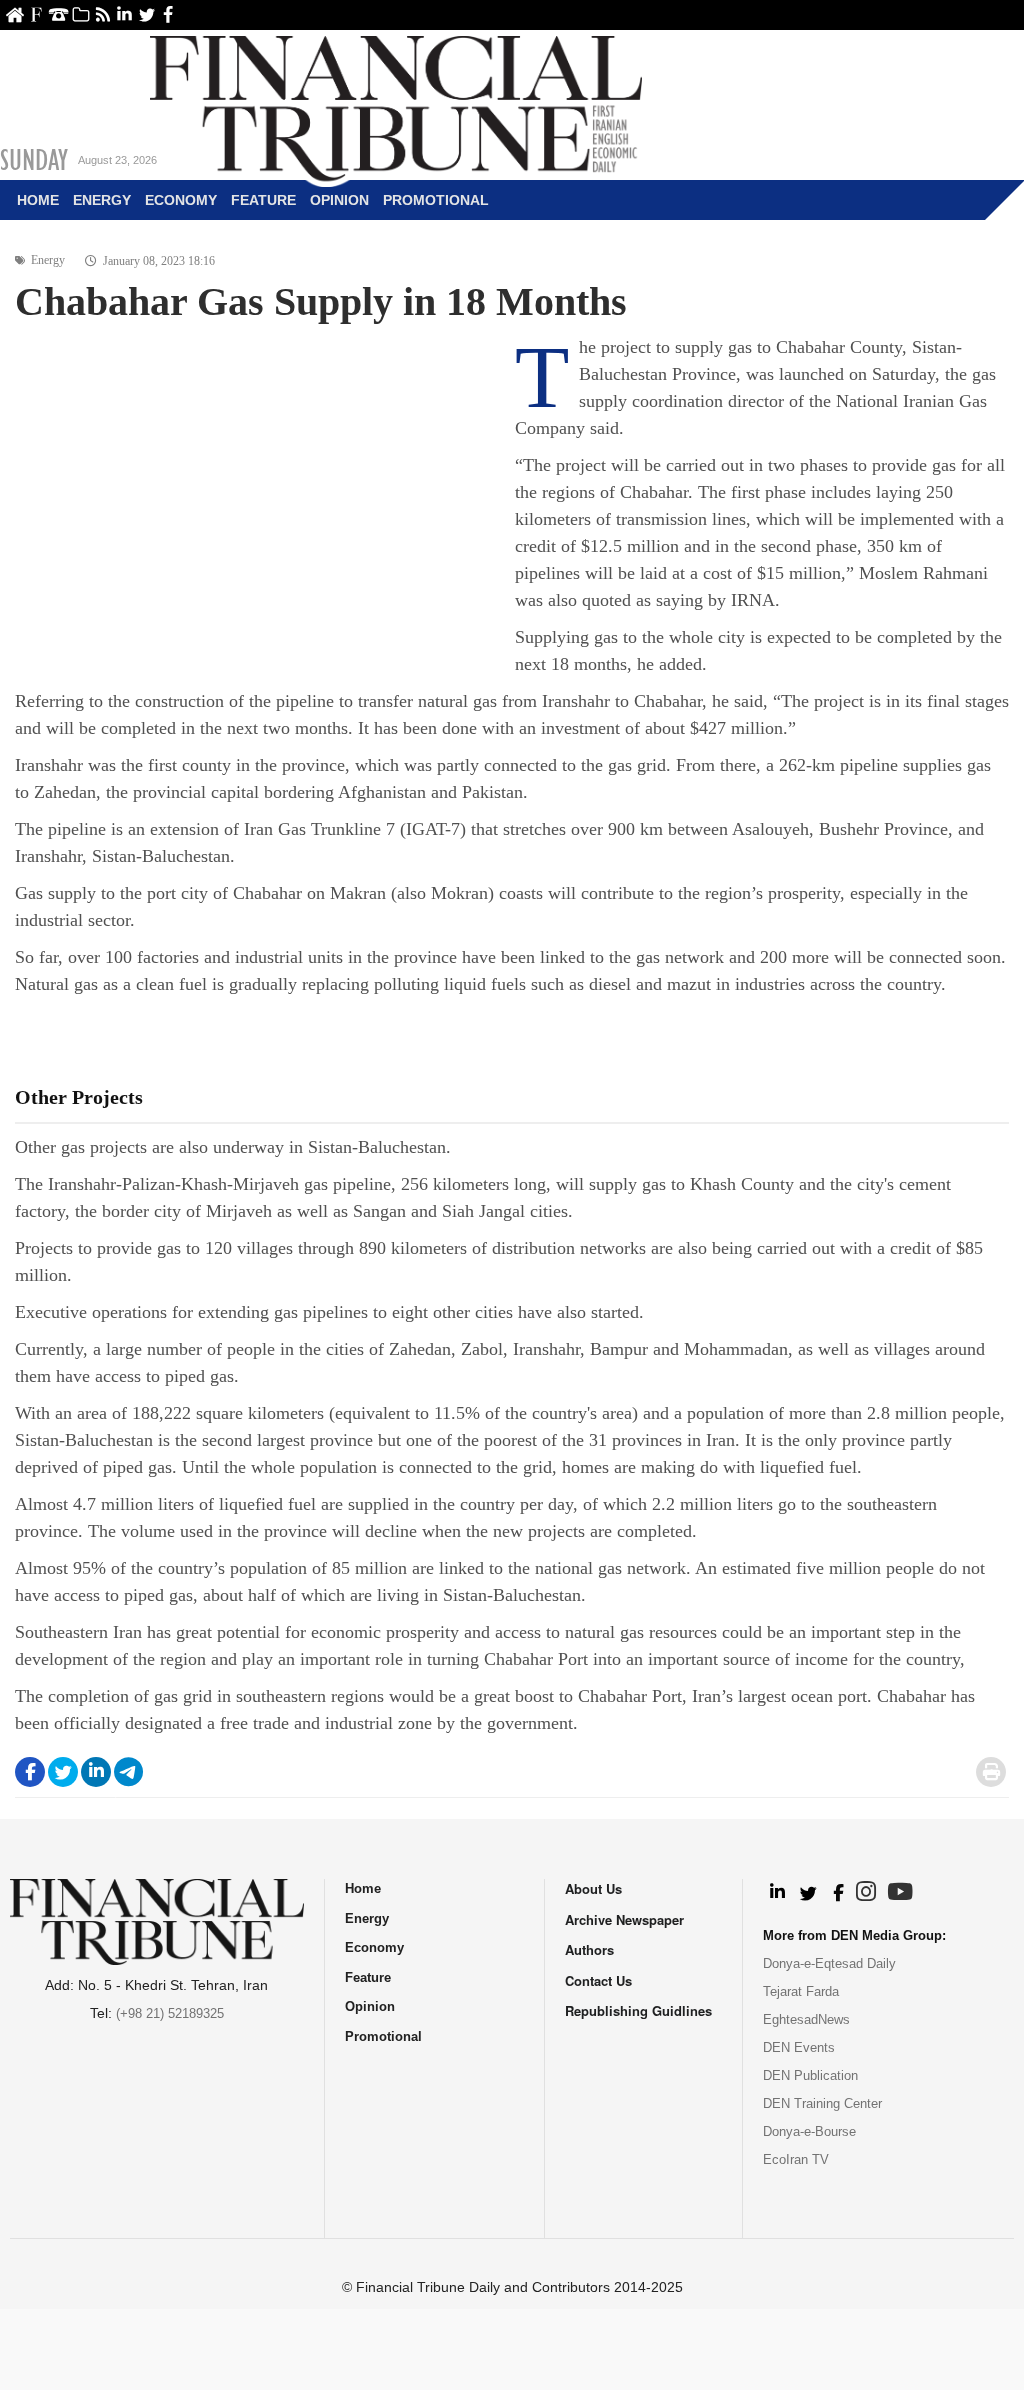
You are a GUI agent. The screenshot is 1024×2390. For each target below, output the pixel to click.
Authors (589, 1949)
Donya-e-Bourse (809, 2131)
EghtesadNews (806, 2019)
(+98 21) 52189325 (170, 2013)
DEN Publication (810, 2075)
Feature (263, 200)
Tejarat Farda (801, 1991)
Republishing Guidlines (638, 2010)
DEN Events (799, 2047)
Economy (181, 200)
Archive (80, 14)
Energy (102, 200)
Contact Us (58, 14)
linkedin (124, 14)
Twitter (146, 14)
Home (14, 14)
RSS (102, 14)
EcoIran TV (796, 2159)
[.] (776, 1893)
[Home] (396, 106)
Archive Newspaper (624, 1919)
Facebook (168, 14)
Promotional (436, 200)
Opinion (339, 200)
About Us (36, 14)
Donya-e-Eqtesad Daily (829, 1963)
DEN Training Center (822, 2103)
